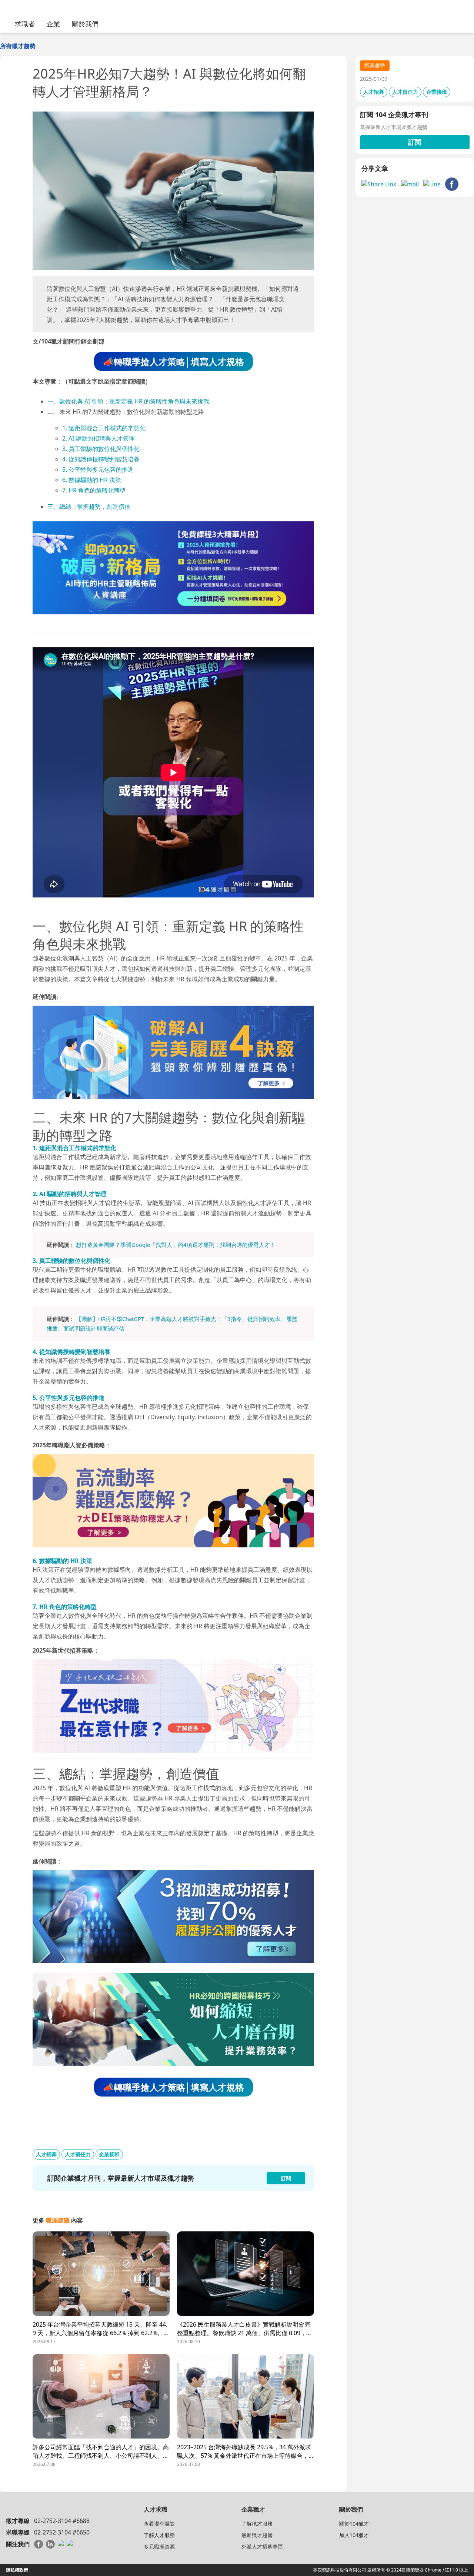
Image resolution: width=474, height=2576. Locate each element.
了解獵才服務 (257, 2524)
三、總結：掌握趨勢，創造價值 (89, 507)
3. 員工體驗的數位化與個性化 (101, 449)
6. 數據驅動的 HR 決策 (92, 480)
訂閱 (415, 142)
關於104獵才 (354, 2524)
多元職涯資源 (159, 2547)
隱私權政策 (17, 2570)
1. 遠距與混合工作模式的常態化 (104, 428)
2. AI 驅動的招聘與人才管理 (99, 438)
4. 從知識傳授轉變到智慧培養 (101, 459)
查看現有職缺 (159, 2524)
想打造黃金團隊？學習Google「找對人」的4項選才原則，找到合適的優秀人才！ (176, 1245)
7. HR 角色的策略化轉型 (94, 490)
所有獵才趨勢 (18, 46)
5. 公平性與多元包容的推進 (98, 469)
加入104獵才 (354, 2535)
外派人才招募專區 (262, 2547)
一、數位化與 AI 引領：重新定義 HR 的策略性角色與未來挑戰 (128, 401)
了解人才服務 (159, 2535)
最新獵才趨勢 (257, 2535)
